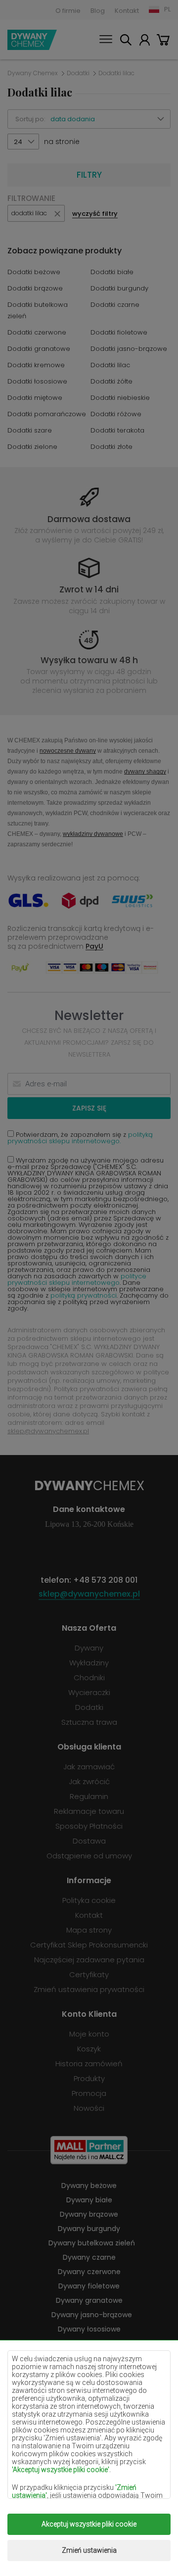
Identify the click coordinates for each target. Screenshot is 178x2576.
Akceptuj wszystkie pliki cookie (89, 2524)
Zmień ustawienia (89, 2550)
